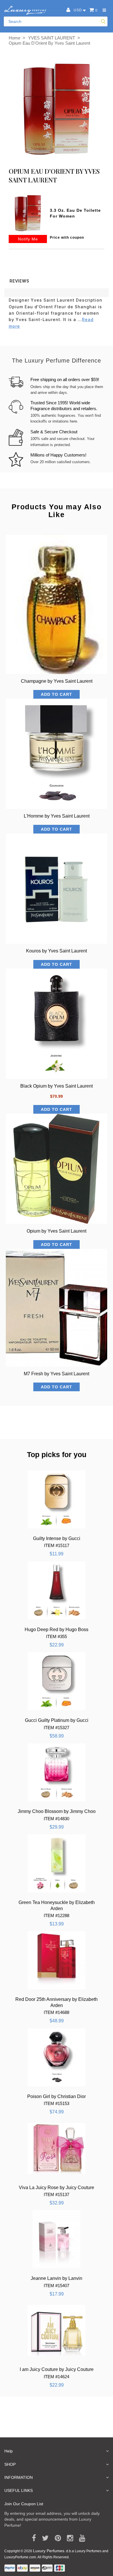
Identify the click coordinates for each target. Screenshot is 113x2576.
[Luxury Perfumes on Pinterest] (56, 2538)
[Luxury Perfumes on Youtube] (80, 2538)
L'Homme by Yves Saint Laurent (57, 816)
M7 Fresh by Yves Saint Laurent (57, 1374)
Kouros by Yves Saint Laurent (57, 951)
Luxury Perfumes (49, 2551)
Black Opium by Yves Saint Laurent (57, 1086)
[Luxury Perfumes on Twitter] (43, 2538)
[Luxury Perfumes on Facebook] (32, 2538)
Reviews (19, 281)
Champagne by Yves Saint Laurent (57, 681)
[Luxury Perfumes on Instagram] (68, 2538)
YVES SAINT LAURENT (52, 38)
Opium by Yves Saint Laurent (57, 1231)
